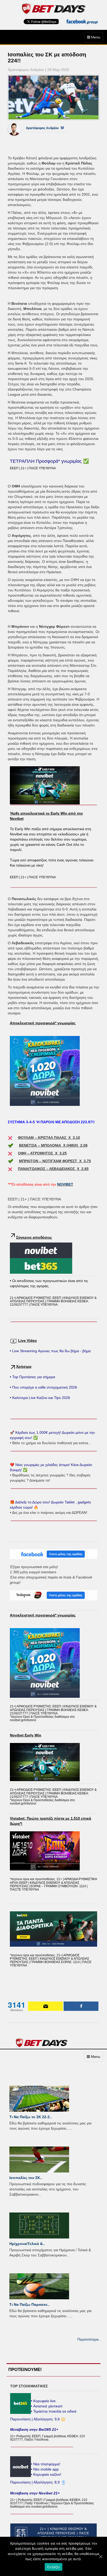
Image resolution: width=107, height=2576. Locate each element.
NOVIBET (65, 1184)
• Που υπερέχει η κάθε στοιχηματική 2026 (44, 1387)
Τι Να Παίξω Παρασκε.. (29, 2304)
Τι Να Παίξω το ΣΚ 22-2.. (31, 2117)
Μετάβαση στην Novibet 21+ (35, 2493)
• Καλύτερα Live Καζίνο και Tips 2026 (40, 1398)
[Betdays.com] (53, 8)
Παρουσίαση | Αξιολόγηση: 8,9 (35, 2482)
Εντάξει (54, 2567)
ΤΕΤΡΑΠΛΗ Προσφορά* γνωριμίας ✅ (49, 461)
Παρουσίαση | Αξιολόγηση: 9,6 (35, 2419)
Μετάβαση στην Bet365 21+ (34, 2429)
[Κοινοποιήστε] (81, 2006)
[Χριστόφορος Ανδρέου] (18, 129)
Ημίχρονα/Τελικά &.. (27, 2244)
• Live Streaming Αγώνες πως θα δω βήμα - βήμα (50, 1351)
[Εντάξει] (101, 2557)
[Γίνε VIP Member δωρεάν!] (45, 2006)
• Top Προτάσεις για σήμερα (32, 1377)
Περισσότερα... (89, 2339)
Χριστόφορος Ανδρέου (42, 128)
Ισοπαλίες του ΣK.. (26, 2178)
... (71, 2128)
